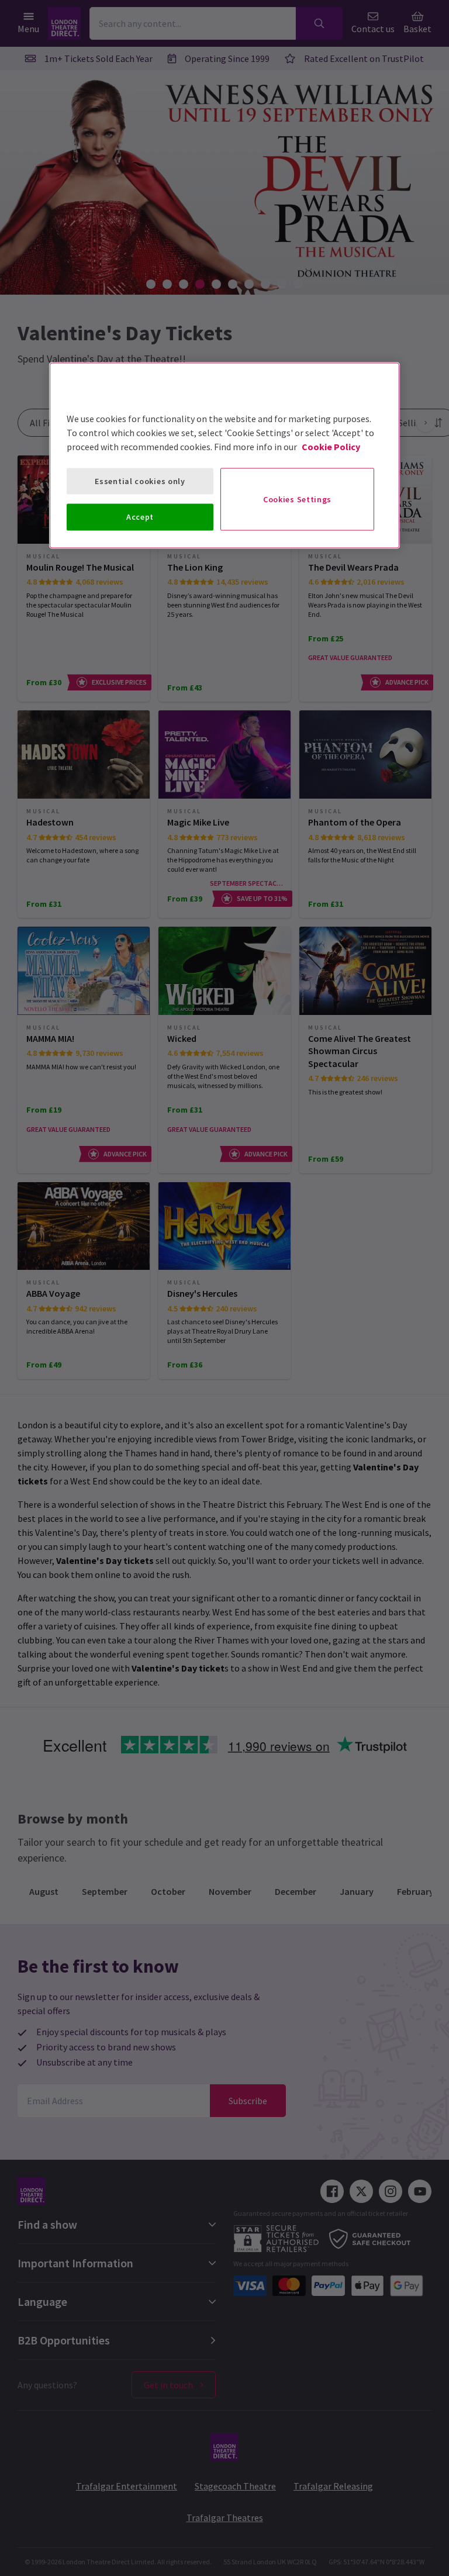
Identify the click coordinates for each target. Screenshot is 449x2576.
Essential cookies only (140, 481)
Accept (140, 517)
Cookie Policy (331, 446)
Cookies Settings (297, 499)
